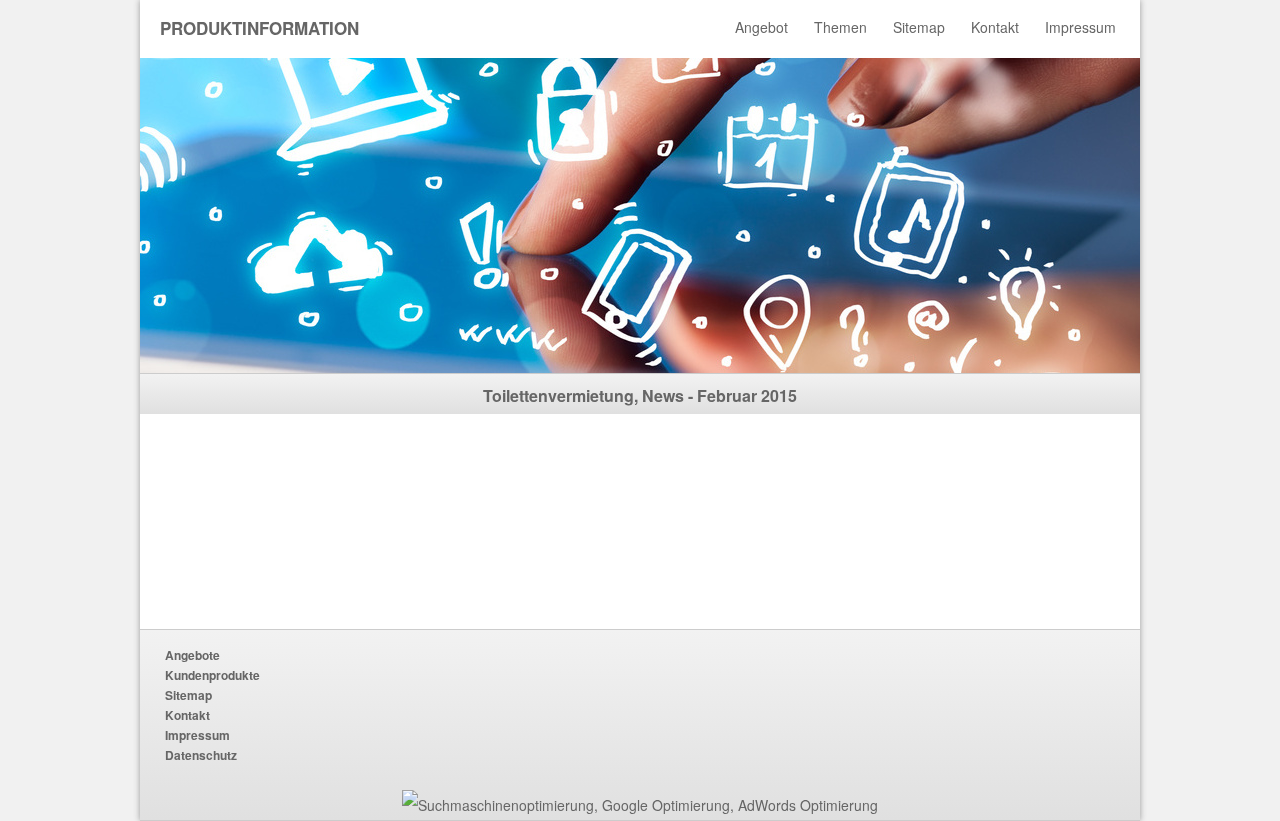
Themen (840, 27)
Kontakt (995, 27)
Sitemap (919, 27)
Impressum (1080, 27)
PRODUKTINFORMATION (259, 28)
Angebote (192, 655)
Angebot (761, 27)
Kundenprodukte (212, 675)
